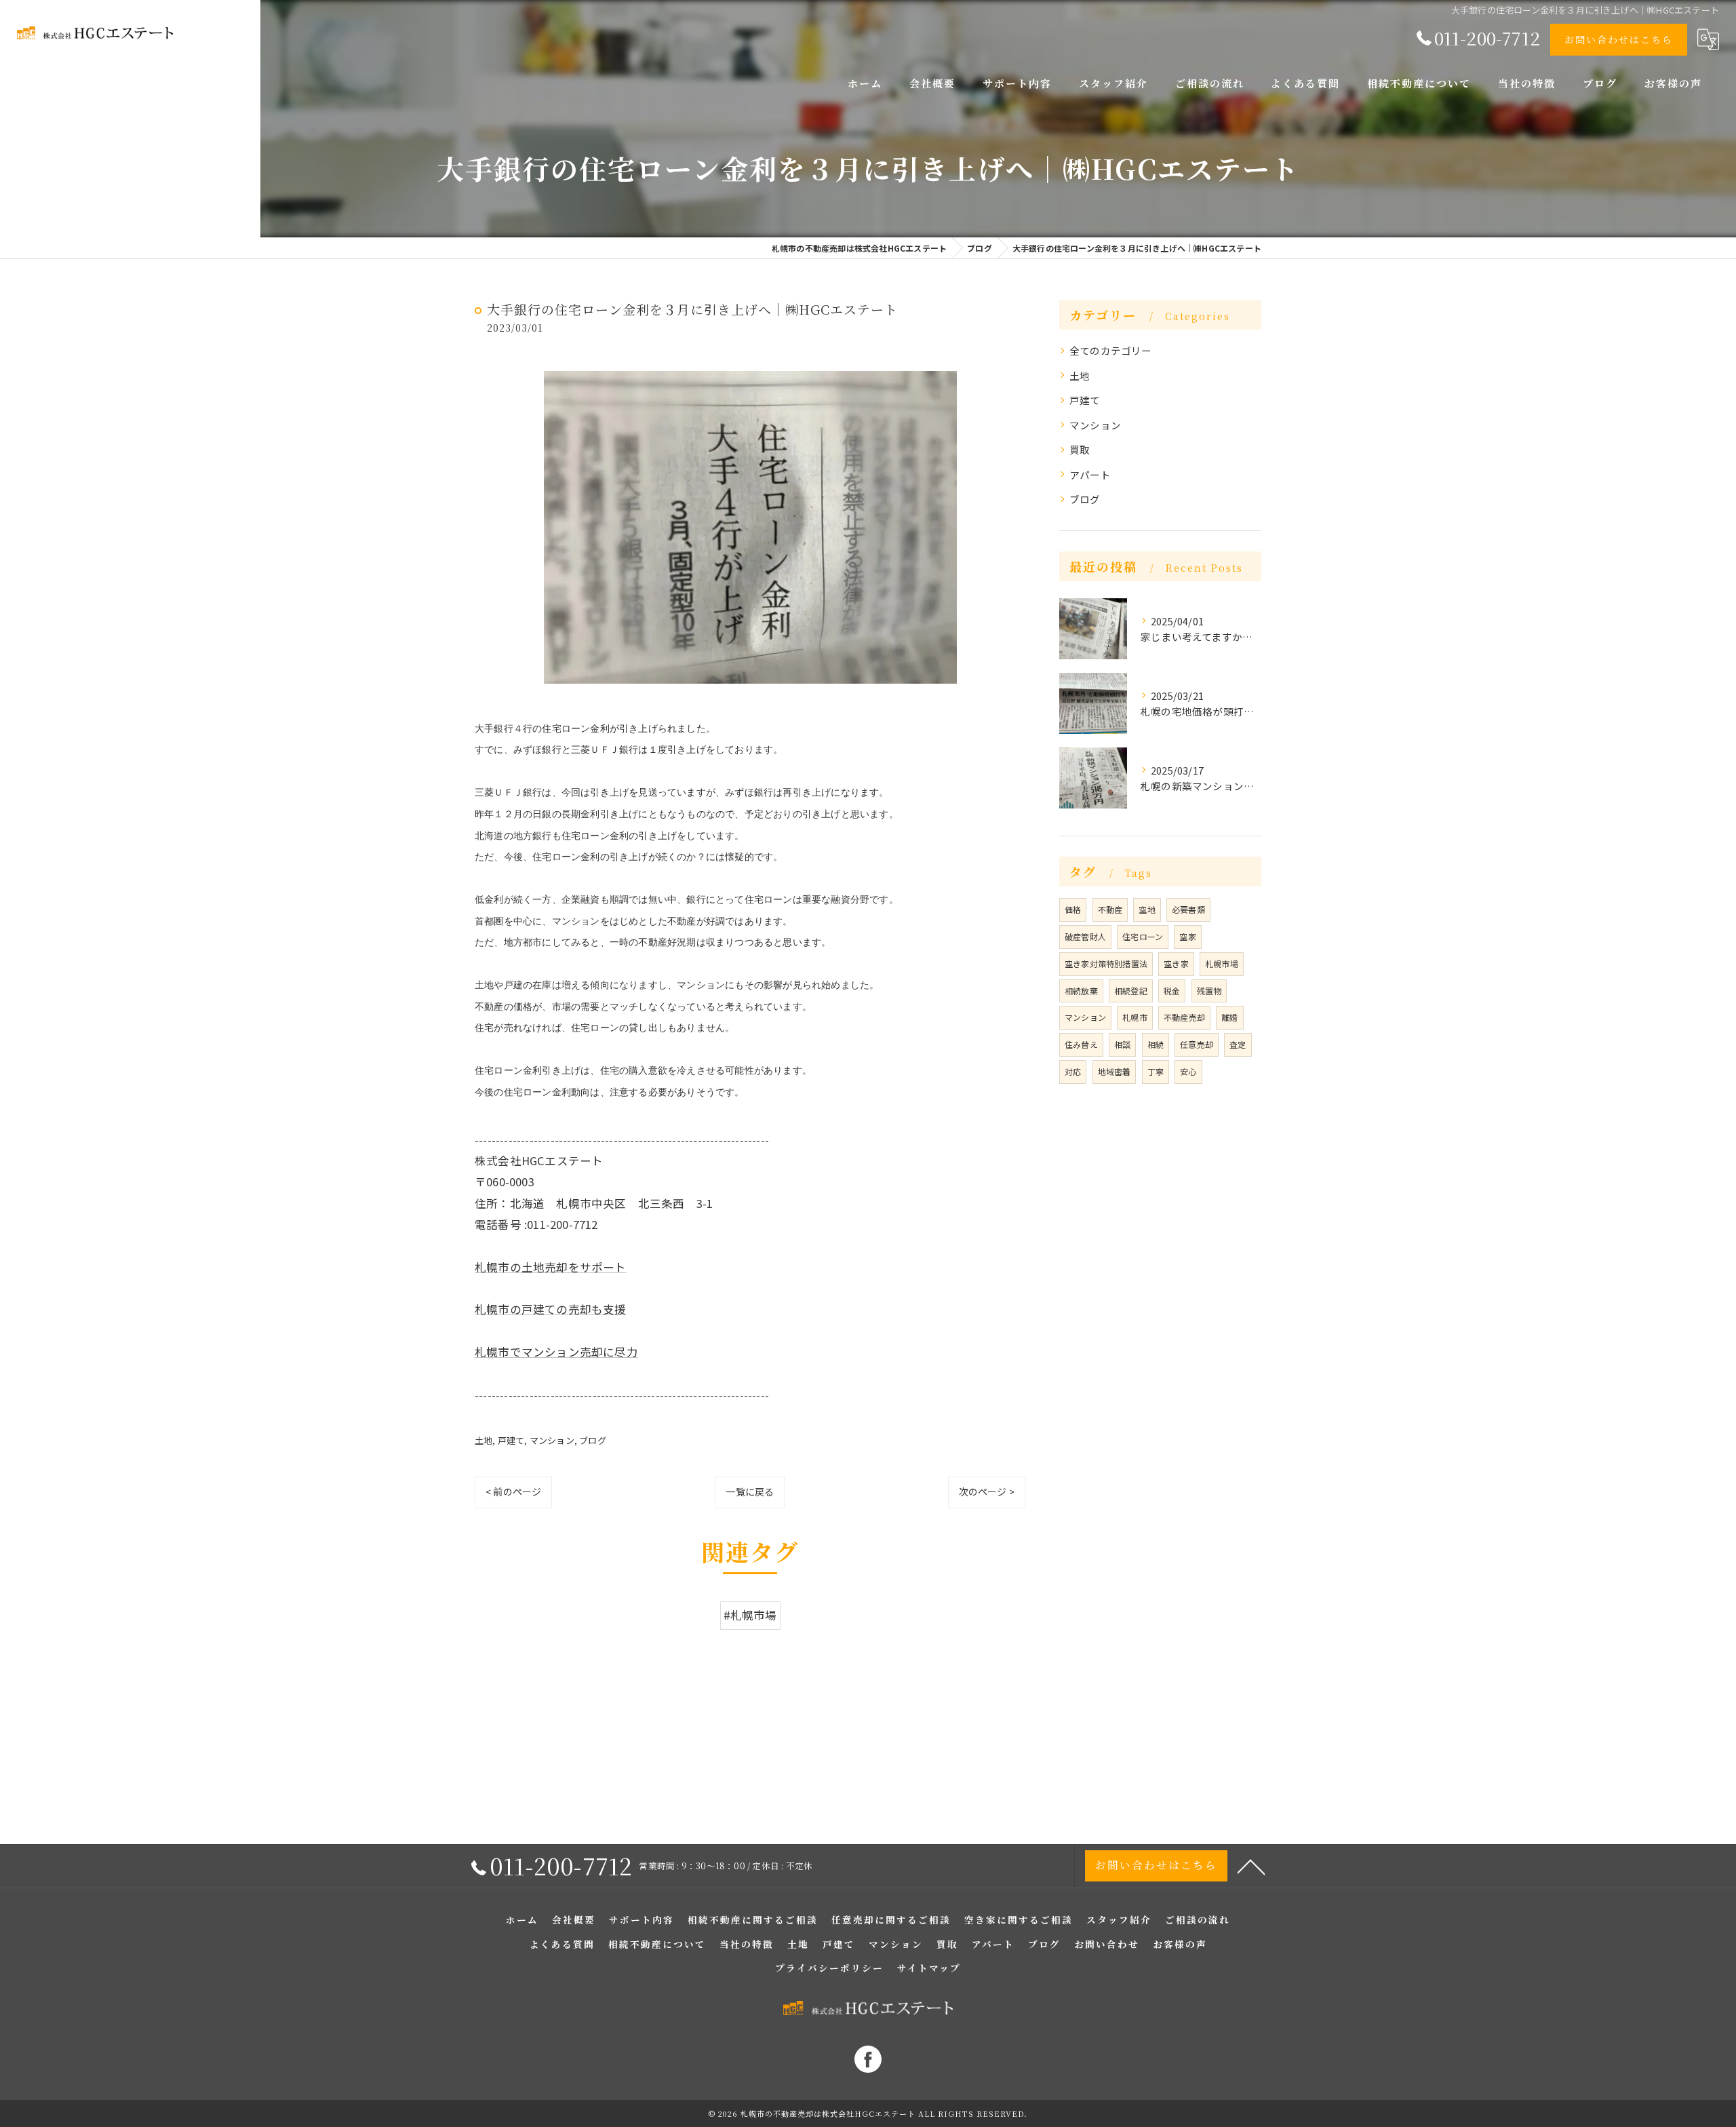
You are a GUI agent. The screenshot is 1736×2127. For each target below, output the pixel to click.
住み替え (1081, 1044)
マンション (552, 1440)
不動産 (1110, 909)
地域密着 (1114, 1071)
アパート (1090, 474)
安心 (1188, 1071)
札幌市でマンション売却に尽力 (556, 1352)
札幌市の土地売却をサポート (551, 1267)
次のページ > (987, 1491)
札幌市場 (1222, 963)
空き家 (1176, 963)
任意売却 (1197, 1044)
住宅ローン (1143, 936)
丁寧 (1156, 1071)
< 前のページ (513, 1491)
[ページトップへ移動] (1251, 1866)
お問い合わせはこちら (1619, 39)
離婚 (1229, 1017)
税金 (1172, 991)
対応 (1073, 1071)
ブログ (593, 1440)
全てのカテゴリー (1111, 350)
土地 (484, 1440)
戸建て (511, 1440)
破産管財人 (1085, 936)
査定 (1238, 1044)
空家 (1187, 936)
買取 (1080, 449)
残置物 (1209, 991)
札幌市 (1135, 1017)
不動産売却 (1184, 1017)
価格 (1073, 909)
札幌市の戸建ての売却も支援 (551, 1309)
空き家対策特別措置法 (1106, 963)
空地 (1147, 909)
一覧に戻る (750, 1491)
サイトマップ (929, 1968)
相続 (1156, 1044)
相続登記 (1131, 991)
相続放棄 (1081, 991)
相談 (1122, 1044)
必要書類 (1188, 909)
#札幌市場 (750, 1615)
